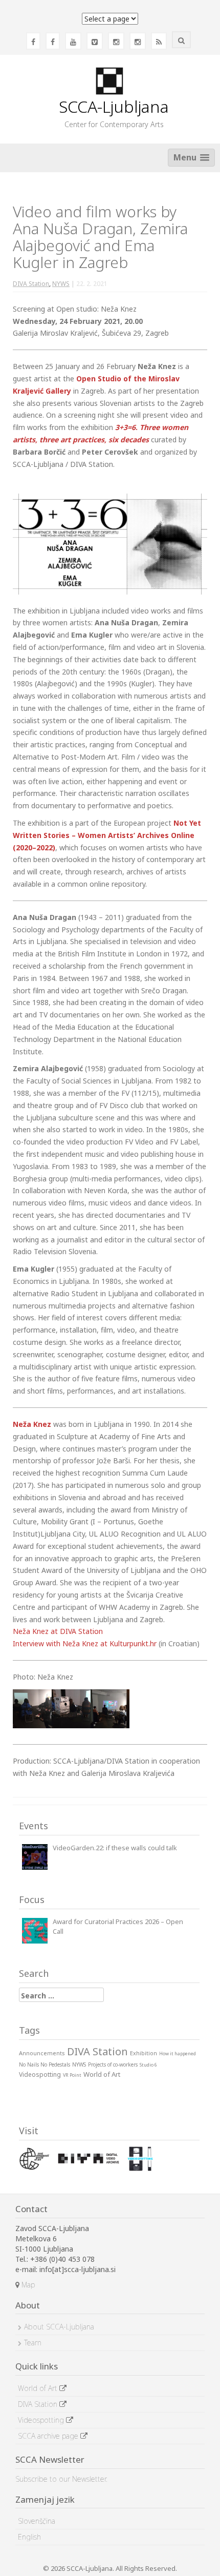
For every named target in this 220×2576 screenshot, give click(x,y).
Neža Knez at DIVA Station (58, 1631)
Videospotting (42, 2420)
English (29, 2537)
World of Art (39, 2388)
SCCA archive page (49, 2436)
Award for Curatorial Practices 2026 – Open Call (118, 1926)
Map (27, 2285)
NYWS (61, 284)
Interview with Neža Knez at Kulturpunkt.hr (85, 1643)
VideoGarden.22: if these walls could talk (115, 1848)
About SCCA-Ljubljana (59, 2327)
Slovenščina (37, 2521)
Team (33, 2343)
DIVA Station (31, 284)
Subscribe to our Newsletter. (61, 2479)
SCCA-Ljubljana (114, 106)
